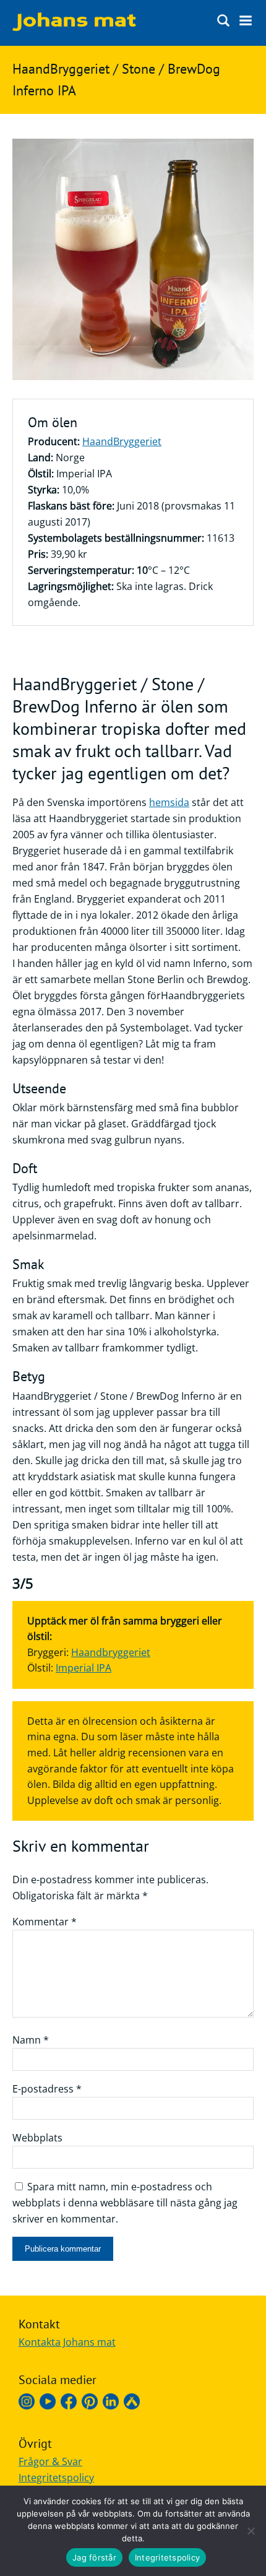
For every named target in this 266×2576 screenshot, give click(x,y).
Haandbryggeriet (111, 1652)
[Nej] (251, 2531)
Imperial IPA (84, 1668)
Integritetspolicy (56, 2478)
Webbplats (37, 2138)
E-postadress (47, 2089)
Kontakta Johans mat (67, 2342)
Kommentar (45, 1922)
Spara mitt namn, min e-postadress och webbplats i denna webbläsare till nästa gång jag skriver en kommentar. (125, 2203)
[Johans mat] (74, 27)
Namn (31, 2040)
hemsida (169, 802)
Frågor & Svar (50, 2461)
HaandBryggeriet (122, 441)
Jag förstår (94, 2557)
